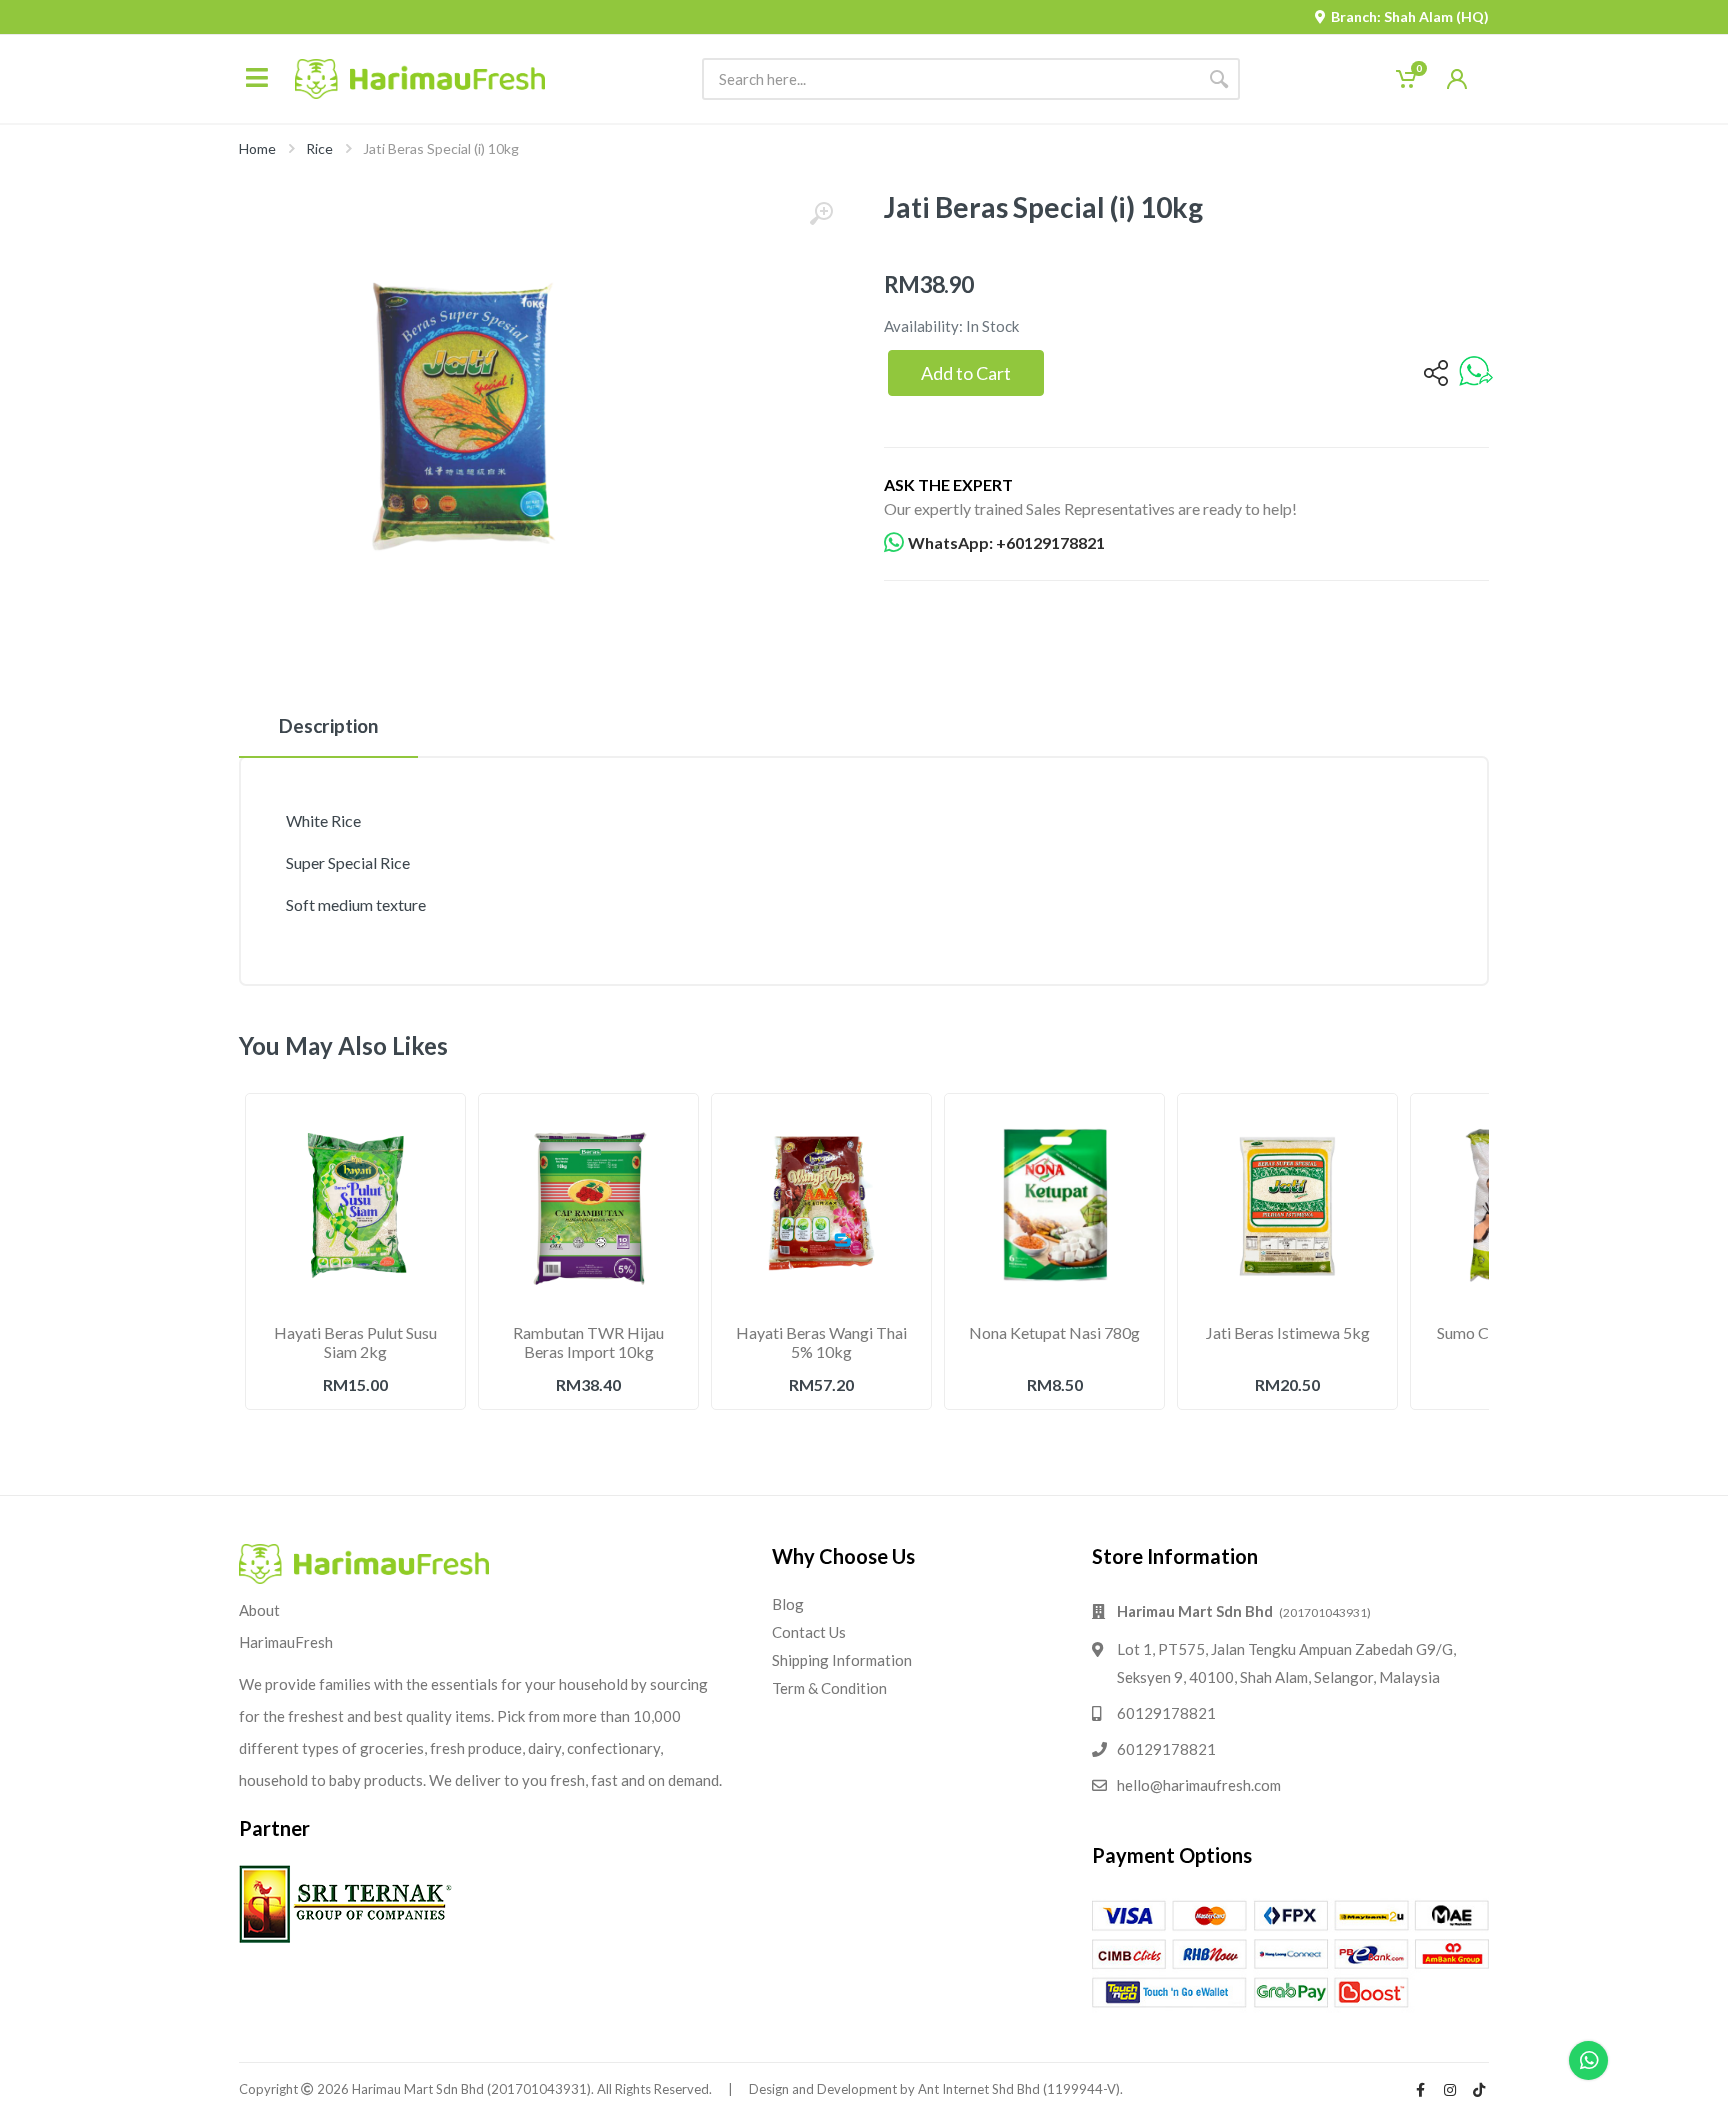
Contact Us (809, 1632)
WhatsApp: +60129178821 (1006, 542)
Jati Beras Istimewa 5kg (1288, 1332)
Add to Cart (966, 373)
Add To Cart (356, 1428)
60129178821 (1166, 1713)
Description (328, 725)
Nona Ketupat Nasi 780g (1054, 1332)
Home (257, 148)
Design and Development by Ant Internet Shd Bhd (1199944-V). (936, 2089)
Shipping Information (842, 1660)
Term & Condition (829, 1688)
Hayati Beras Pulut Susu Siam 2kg (355, 1342)
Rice (319, 148)
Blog (788, 1604)
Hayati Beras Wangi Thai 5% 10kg (821, 1342)
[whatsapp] (1476, 372)
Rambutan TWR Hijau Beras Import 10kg (588, 1342)
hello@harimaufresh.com (1199, 1785)
